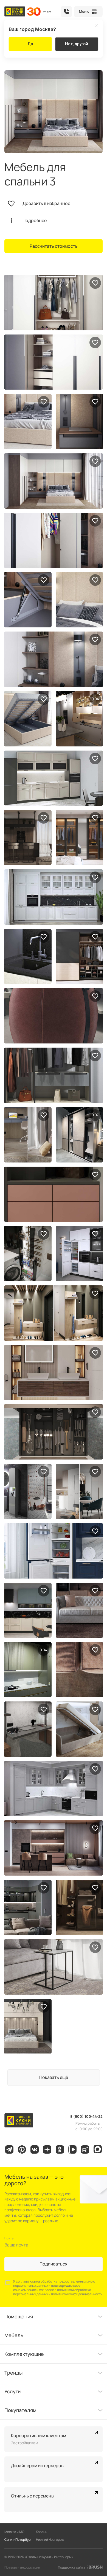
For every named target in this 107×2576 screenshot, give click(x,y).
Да (30, 44)
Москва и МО (14, 2532)
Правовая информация (22, 2567)
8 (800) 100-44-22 (66, 12)
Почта (9, 2238)
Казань (41, 2532)
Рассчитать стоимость (54, 246)
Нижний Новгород (50, 2539)
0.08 (95, 699)
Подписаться (54, 2264)
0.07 (44, 1650)
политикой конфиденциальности (77, 2294)
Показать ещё (54, 2077)
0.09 (95, 1115)
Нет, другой (77, 44)
